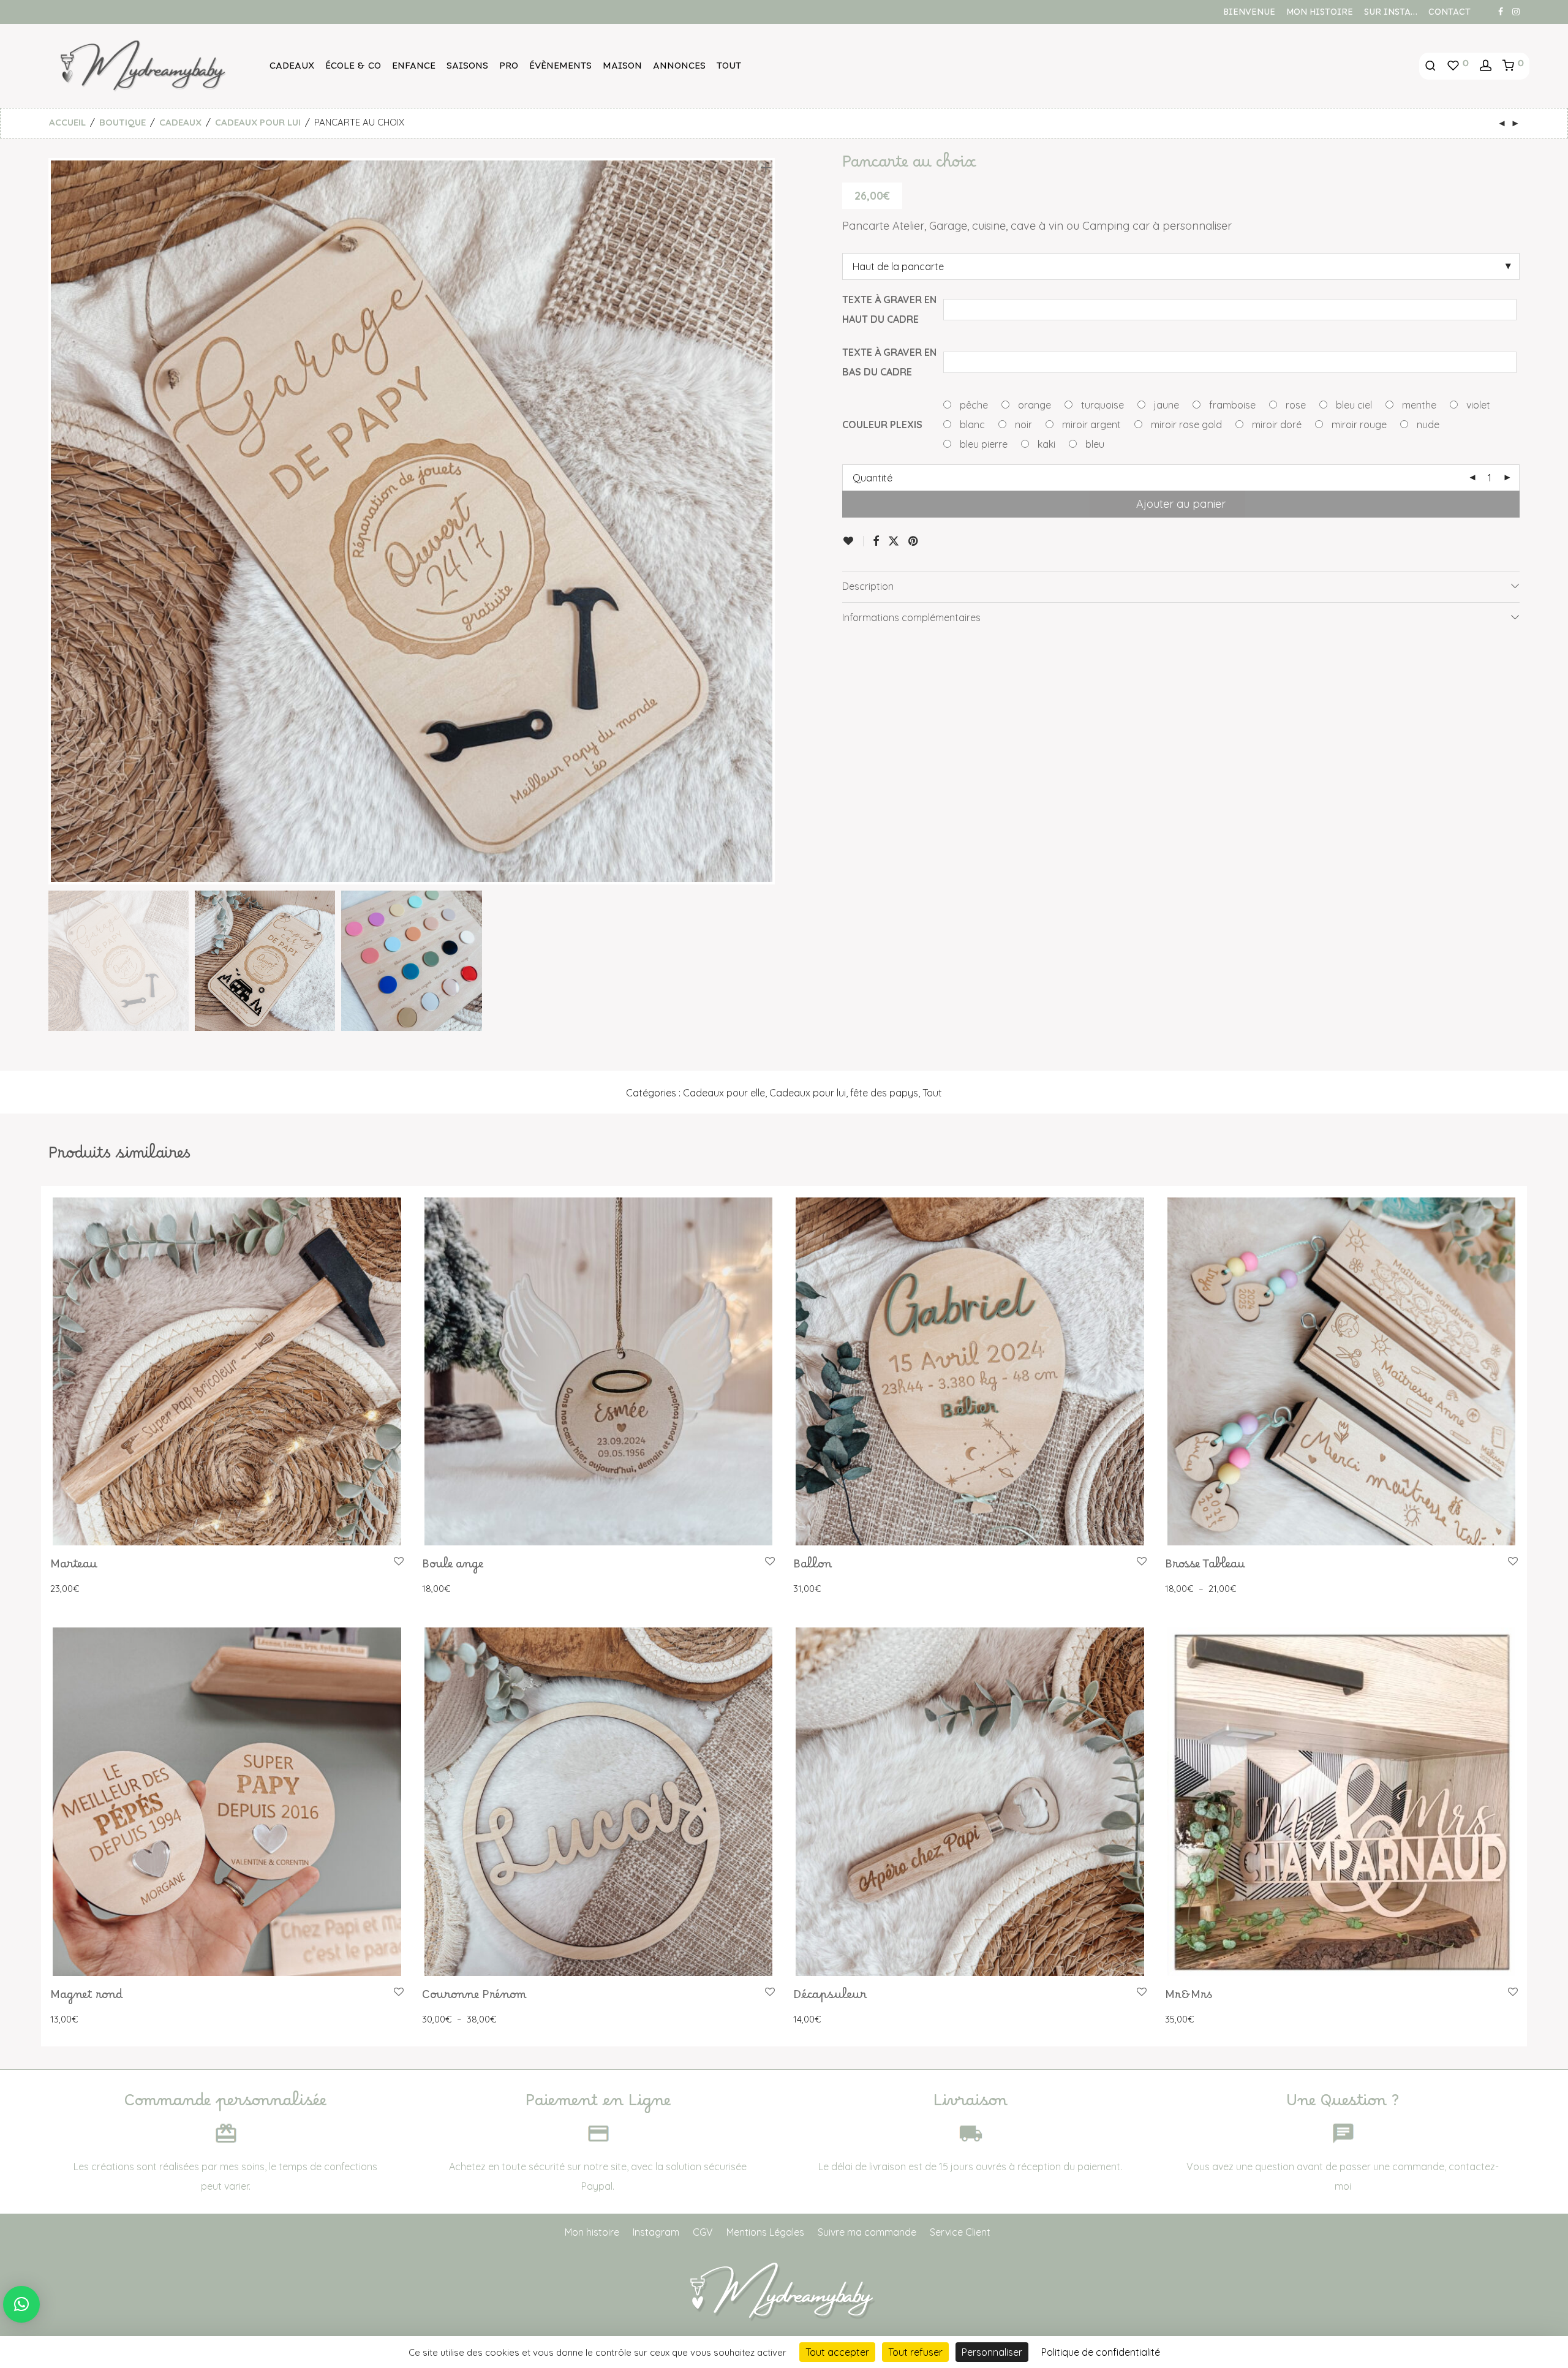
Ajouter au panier (1181, 504)
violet (1477, 405)
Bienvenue (1249, 15)
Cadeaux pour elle (724, 1093)
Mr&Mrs (1189, 1998)
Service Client (960, 2232)
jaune (1165, 405)
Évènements (560, 69)
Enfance (414, 69)
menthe (1418, 405)
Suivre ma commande (867, 2232)
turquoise (1101, 405)
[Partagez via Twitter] (894, 541)
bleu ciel (1353, 405)
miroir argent (1090, 424)
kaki (1045, 444)
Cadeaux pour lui (258, 122)
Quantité (873, 478)
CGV (703, 2232)
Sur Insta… (1391, 15)
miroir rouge (1358, 424)
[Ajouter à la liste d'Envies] (853, 541)
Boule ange (453, 1567)
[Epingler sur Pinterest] (914, 541)
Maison (622, 69)
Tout (729, 69)
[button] (21, 2304)
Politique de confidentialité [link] (1101, 2352)
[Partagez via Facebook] (876, 541)
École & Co (353, 69)
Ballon (812, 1567)
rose (1295, 405)
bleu (1094, 444)
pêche (973, 405)
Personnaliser (992, 2352)
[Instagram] (1516, 11)
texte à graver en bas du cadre (889, 362)
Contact (1449, 15)
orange (1033, 405)
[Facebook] (1501, 11)
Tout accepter (837, 2352)
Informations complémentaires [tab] (911, 617)
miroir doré (1276, 424)
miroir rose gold (1185, 424)
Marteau (74, 1567)
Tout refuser (915, 2352)
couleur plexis (882, 424)
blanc (971, 424)
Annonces (679, 69)
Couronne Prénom (474, 1998)
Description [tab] (868, 586)
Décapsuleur (830, 1998)
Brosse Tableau (1205, 1567)
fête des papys (884, 1093)
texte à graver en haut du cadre (889, 309)
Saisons (467, 69)
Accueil (67, 122)
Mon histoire (1320, 15)
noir (1022, 424)
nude (1427, 424)
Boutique (123, 122)
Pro (509, 69)
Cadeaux (292, 69)
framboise (1231, 405)
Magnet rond (87, 1998)
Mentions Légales (765, 2232)
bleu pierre (982, 444)
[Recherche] (1430, 66)
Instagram (656, 2232)
